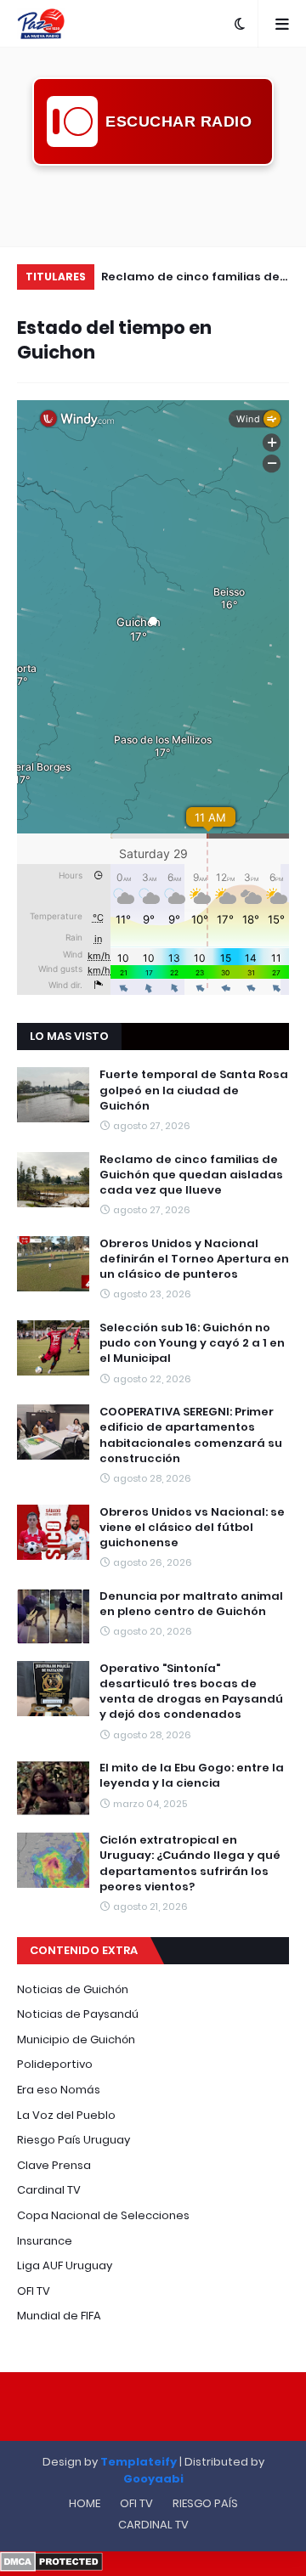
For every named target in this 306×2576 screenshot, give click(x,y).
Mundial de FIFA (59, 2316)
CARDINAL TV (153, 2525)
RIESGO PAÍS (205, 2503)
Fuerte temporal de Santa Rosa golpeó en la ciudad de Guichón (194, 1090)
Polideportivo (55, 2064)
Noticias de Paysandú (78, 2014)
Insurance (45, 2241)
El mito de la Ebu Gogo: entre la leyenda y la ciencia (192, 1776)
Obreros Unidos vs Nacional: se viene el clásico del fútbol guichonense (192, 1528)
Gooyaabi (153, 2479)
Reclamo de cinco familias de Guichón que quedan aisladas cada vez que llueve (191, 1175)
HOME (85, 2503)
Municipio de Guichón (76, 2039)
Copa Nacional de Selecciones (103, 2215)
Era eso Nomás (59, 2090)
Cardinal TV (49, 2190)
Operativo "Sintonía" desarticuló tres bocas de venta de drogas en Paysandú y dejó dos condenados (191, 1692)
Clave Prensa (54, 2165)
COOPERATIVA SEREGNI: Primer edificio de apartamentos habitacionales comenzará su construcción (191, 1435)
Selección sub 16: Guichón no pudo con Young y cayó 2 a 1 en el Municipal (192, 1343)
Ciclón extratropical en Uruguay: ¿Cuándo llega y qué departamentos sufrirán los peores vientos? (190, 1864)
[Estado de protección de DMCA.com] (51, 2568)
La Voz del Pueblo (66, 2115)
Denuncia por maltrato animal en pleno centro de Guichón (191, 1604)
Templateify (139, 2462)
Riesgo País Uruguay (74, 2140)
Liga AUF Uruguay (65, 2265)
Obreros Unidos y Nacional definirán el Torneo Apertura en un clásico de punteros (200, 279)
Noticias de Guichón (73, 1989)
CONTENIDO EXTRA (84, 1950)
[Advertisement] (153, 204)
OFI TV (34, 2291)
